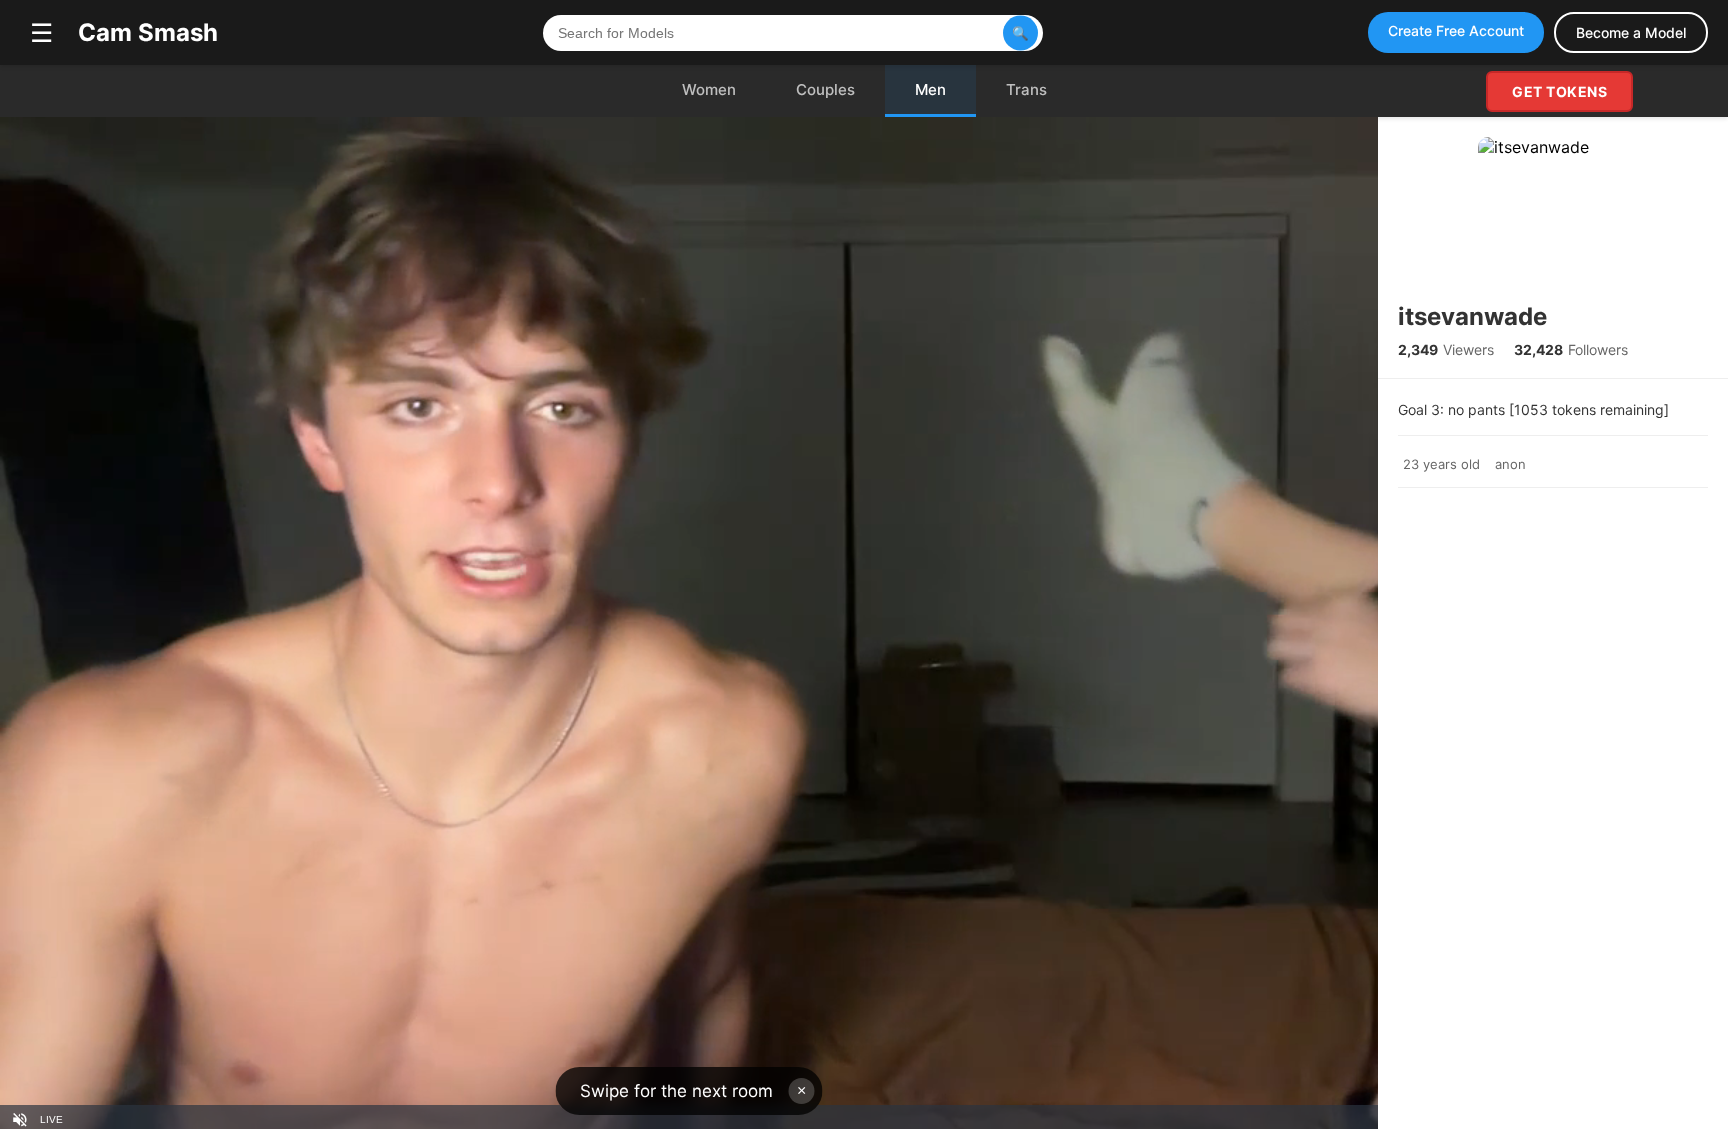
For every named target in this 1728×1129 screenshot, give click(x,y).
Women (709, 89)
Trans (1026, 89)
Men (930, 89)
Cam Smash (148, 32)
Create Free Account (1456, 30)
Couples (825, 89)
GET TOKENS (1559, 91)
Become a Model (1631, 32)
